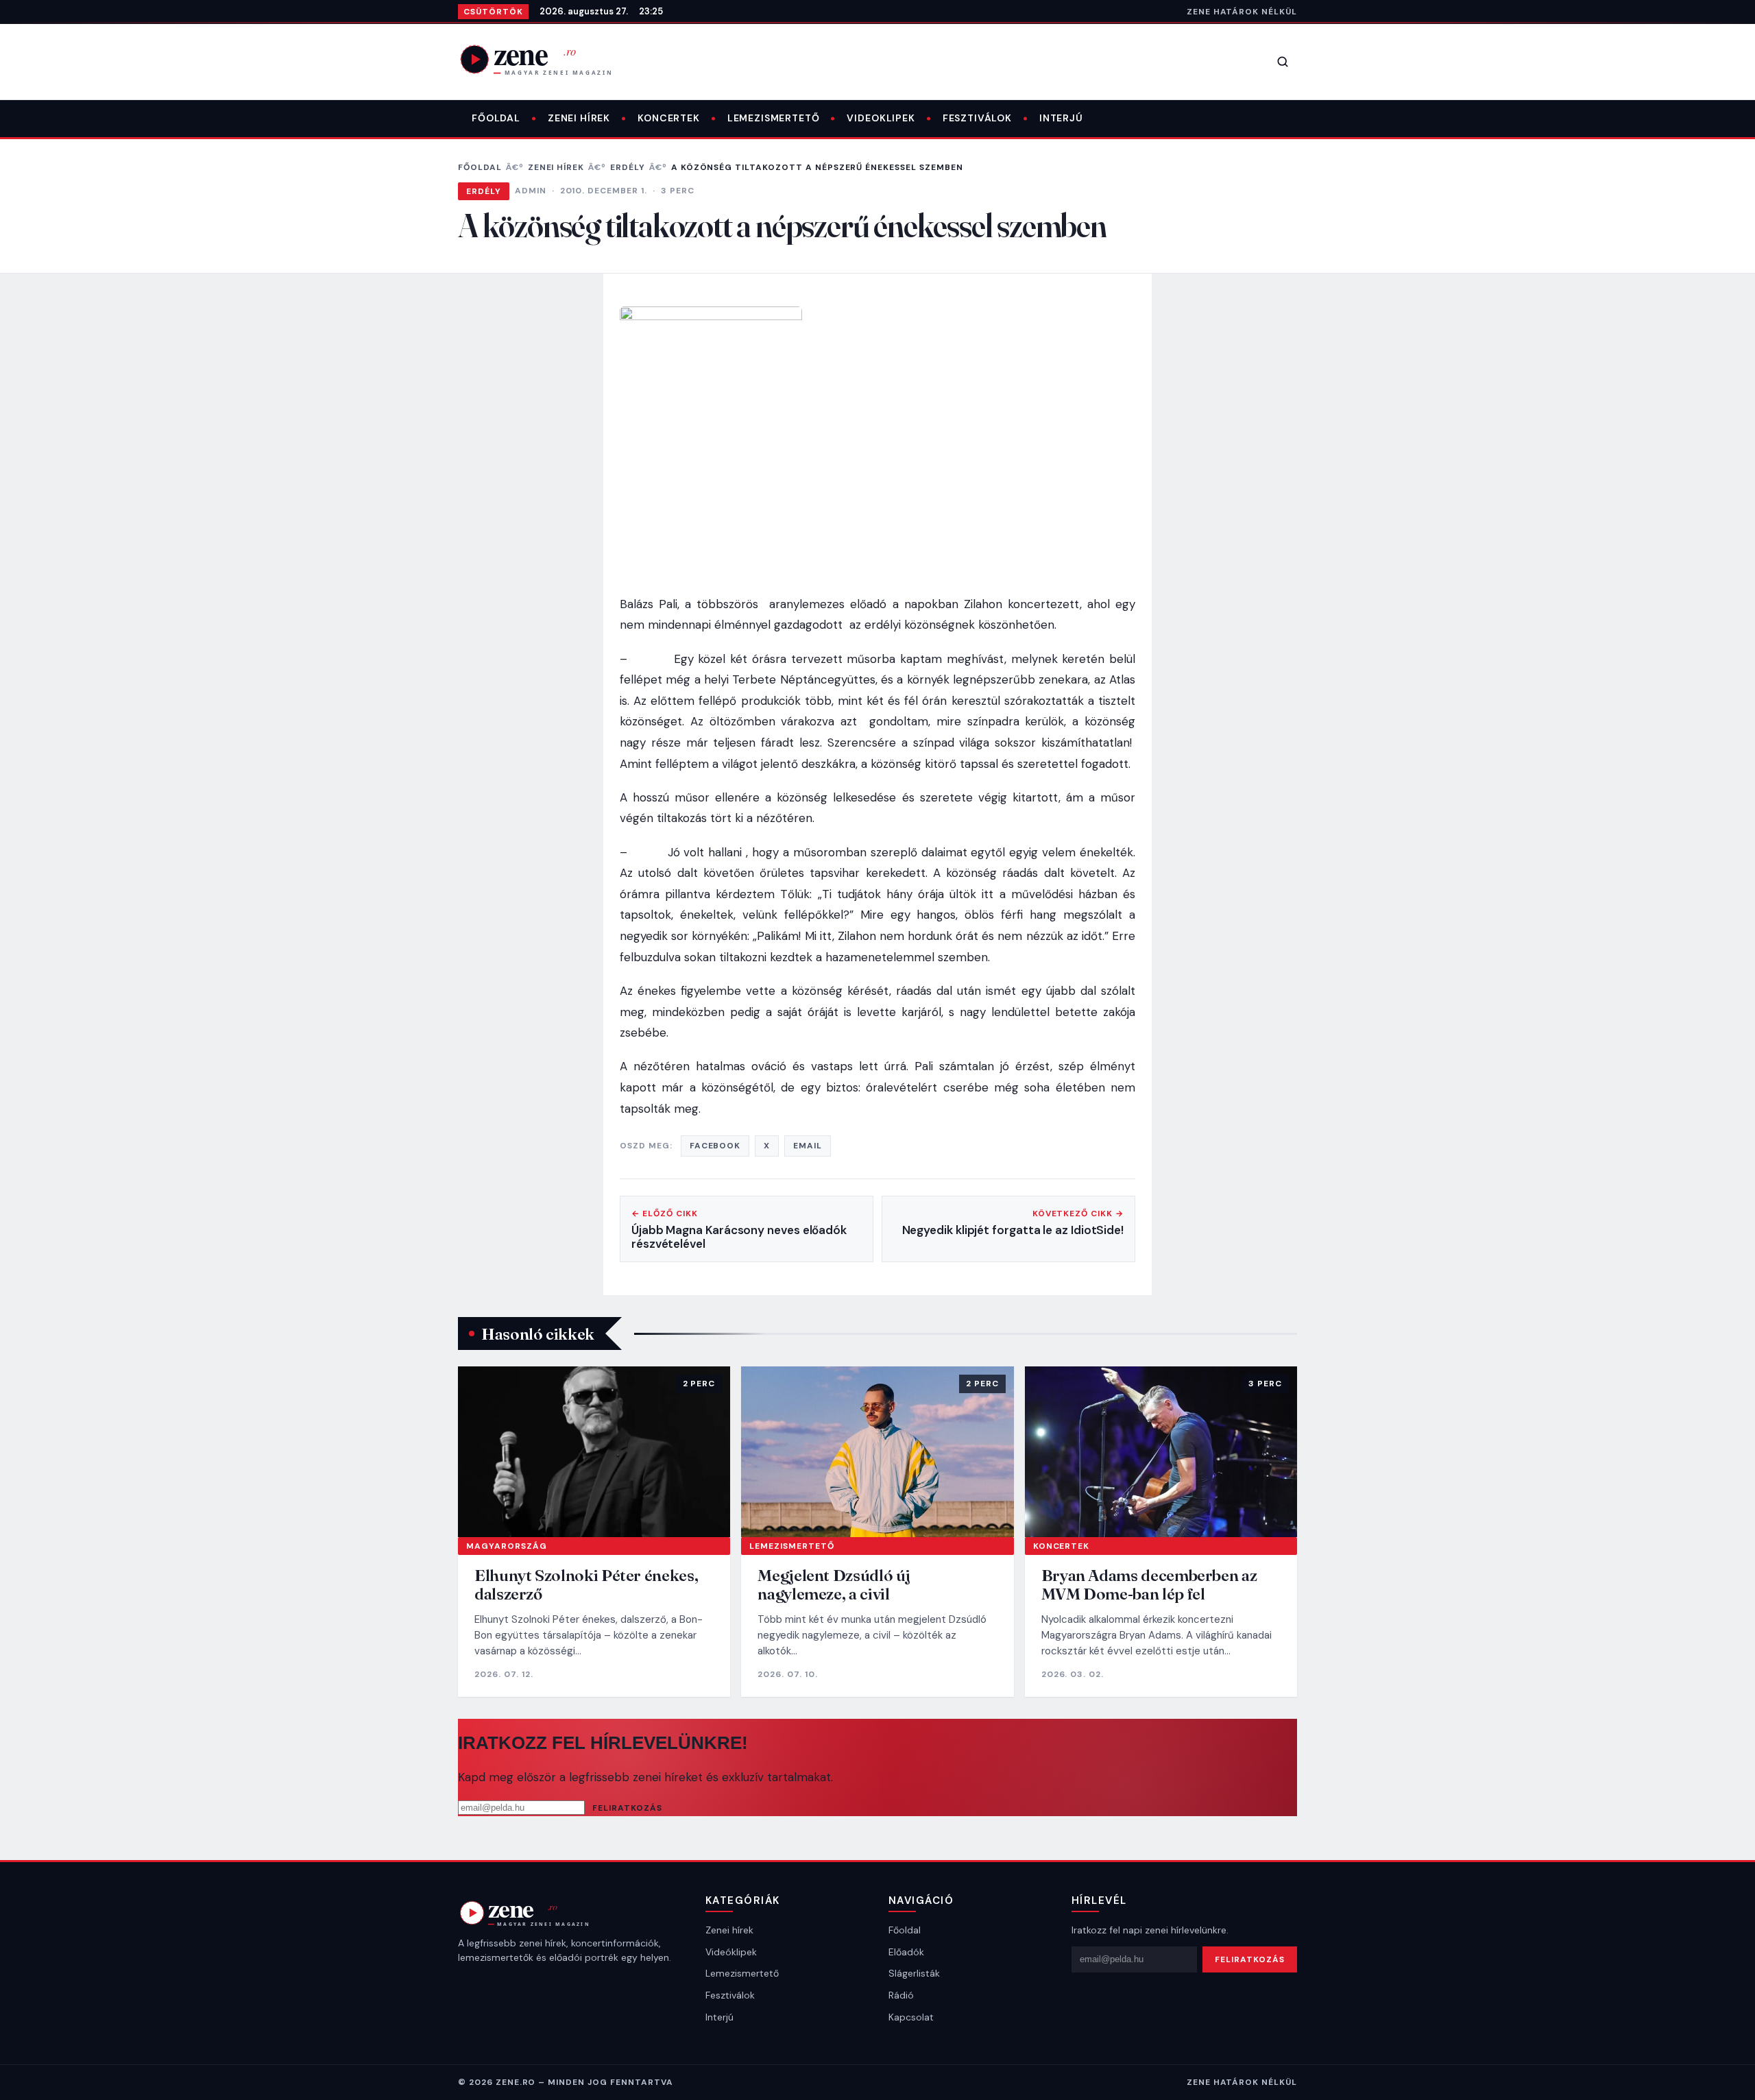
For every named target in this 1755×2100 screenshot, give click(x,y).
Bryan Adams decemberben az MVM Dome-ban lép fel (1149, 1585)
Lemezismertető (774, 118)
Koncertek (669, 118)
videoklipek (881, 118)
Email (808, 1146)
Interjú (1061, 118)
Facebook (715, 1146)
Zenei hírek (579, 118)
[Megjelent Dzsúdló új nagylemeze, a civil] (877, 1451)
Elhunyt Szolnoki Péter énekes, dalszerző (586, 1585)
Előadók (906, 1952)
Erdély (628, 167)
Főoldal (496, 118)
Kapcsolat (911, 2017)
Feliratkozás (627, 1808)
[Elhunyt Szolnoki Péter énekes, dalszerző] (594, 1451)
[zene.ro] (547, 59)
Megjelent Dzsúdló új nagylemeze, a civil (834, 1585)
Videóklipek (731, 1952)
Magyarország (507, 1546)
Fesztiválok (977, 118)
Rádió (901, 1995)
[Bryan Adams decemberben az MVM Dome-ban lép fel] (1161, 1451)
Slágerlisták (914, 1973)
